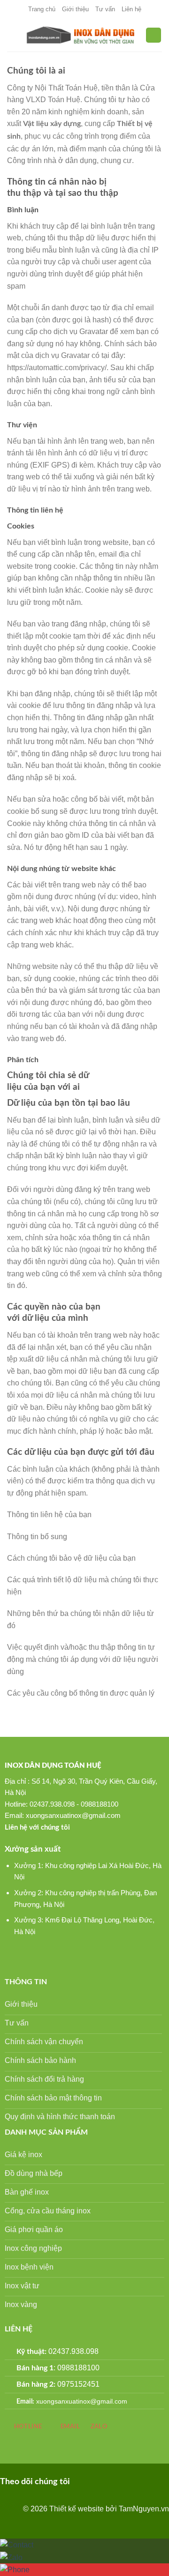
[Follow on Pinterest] (97, 2481)
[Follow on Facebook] (82, 2481)
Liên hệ (131, 9)
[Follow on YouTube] (127, 2481)
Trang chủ (42, 9)
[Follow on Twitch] (142, 2481)
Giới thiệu (75, 9)
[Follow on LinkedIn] (112, 2481)
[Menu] (13, 35)
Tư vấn (105, 9)
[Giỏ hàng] (154, 35)
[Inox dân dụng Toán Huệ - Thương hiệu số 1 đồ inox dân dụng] (82, 35)
